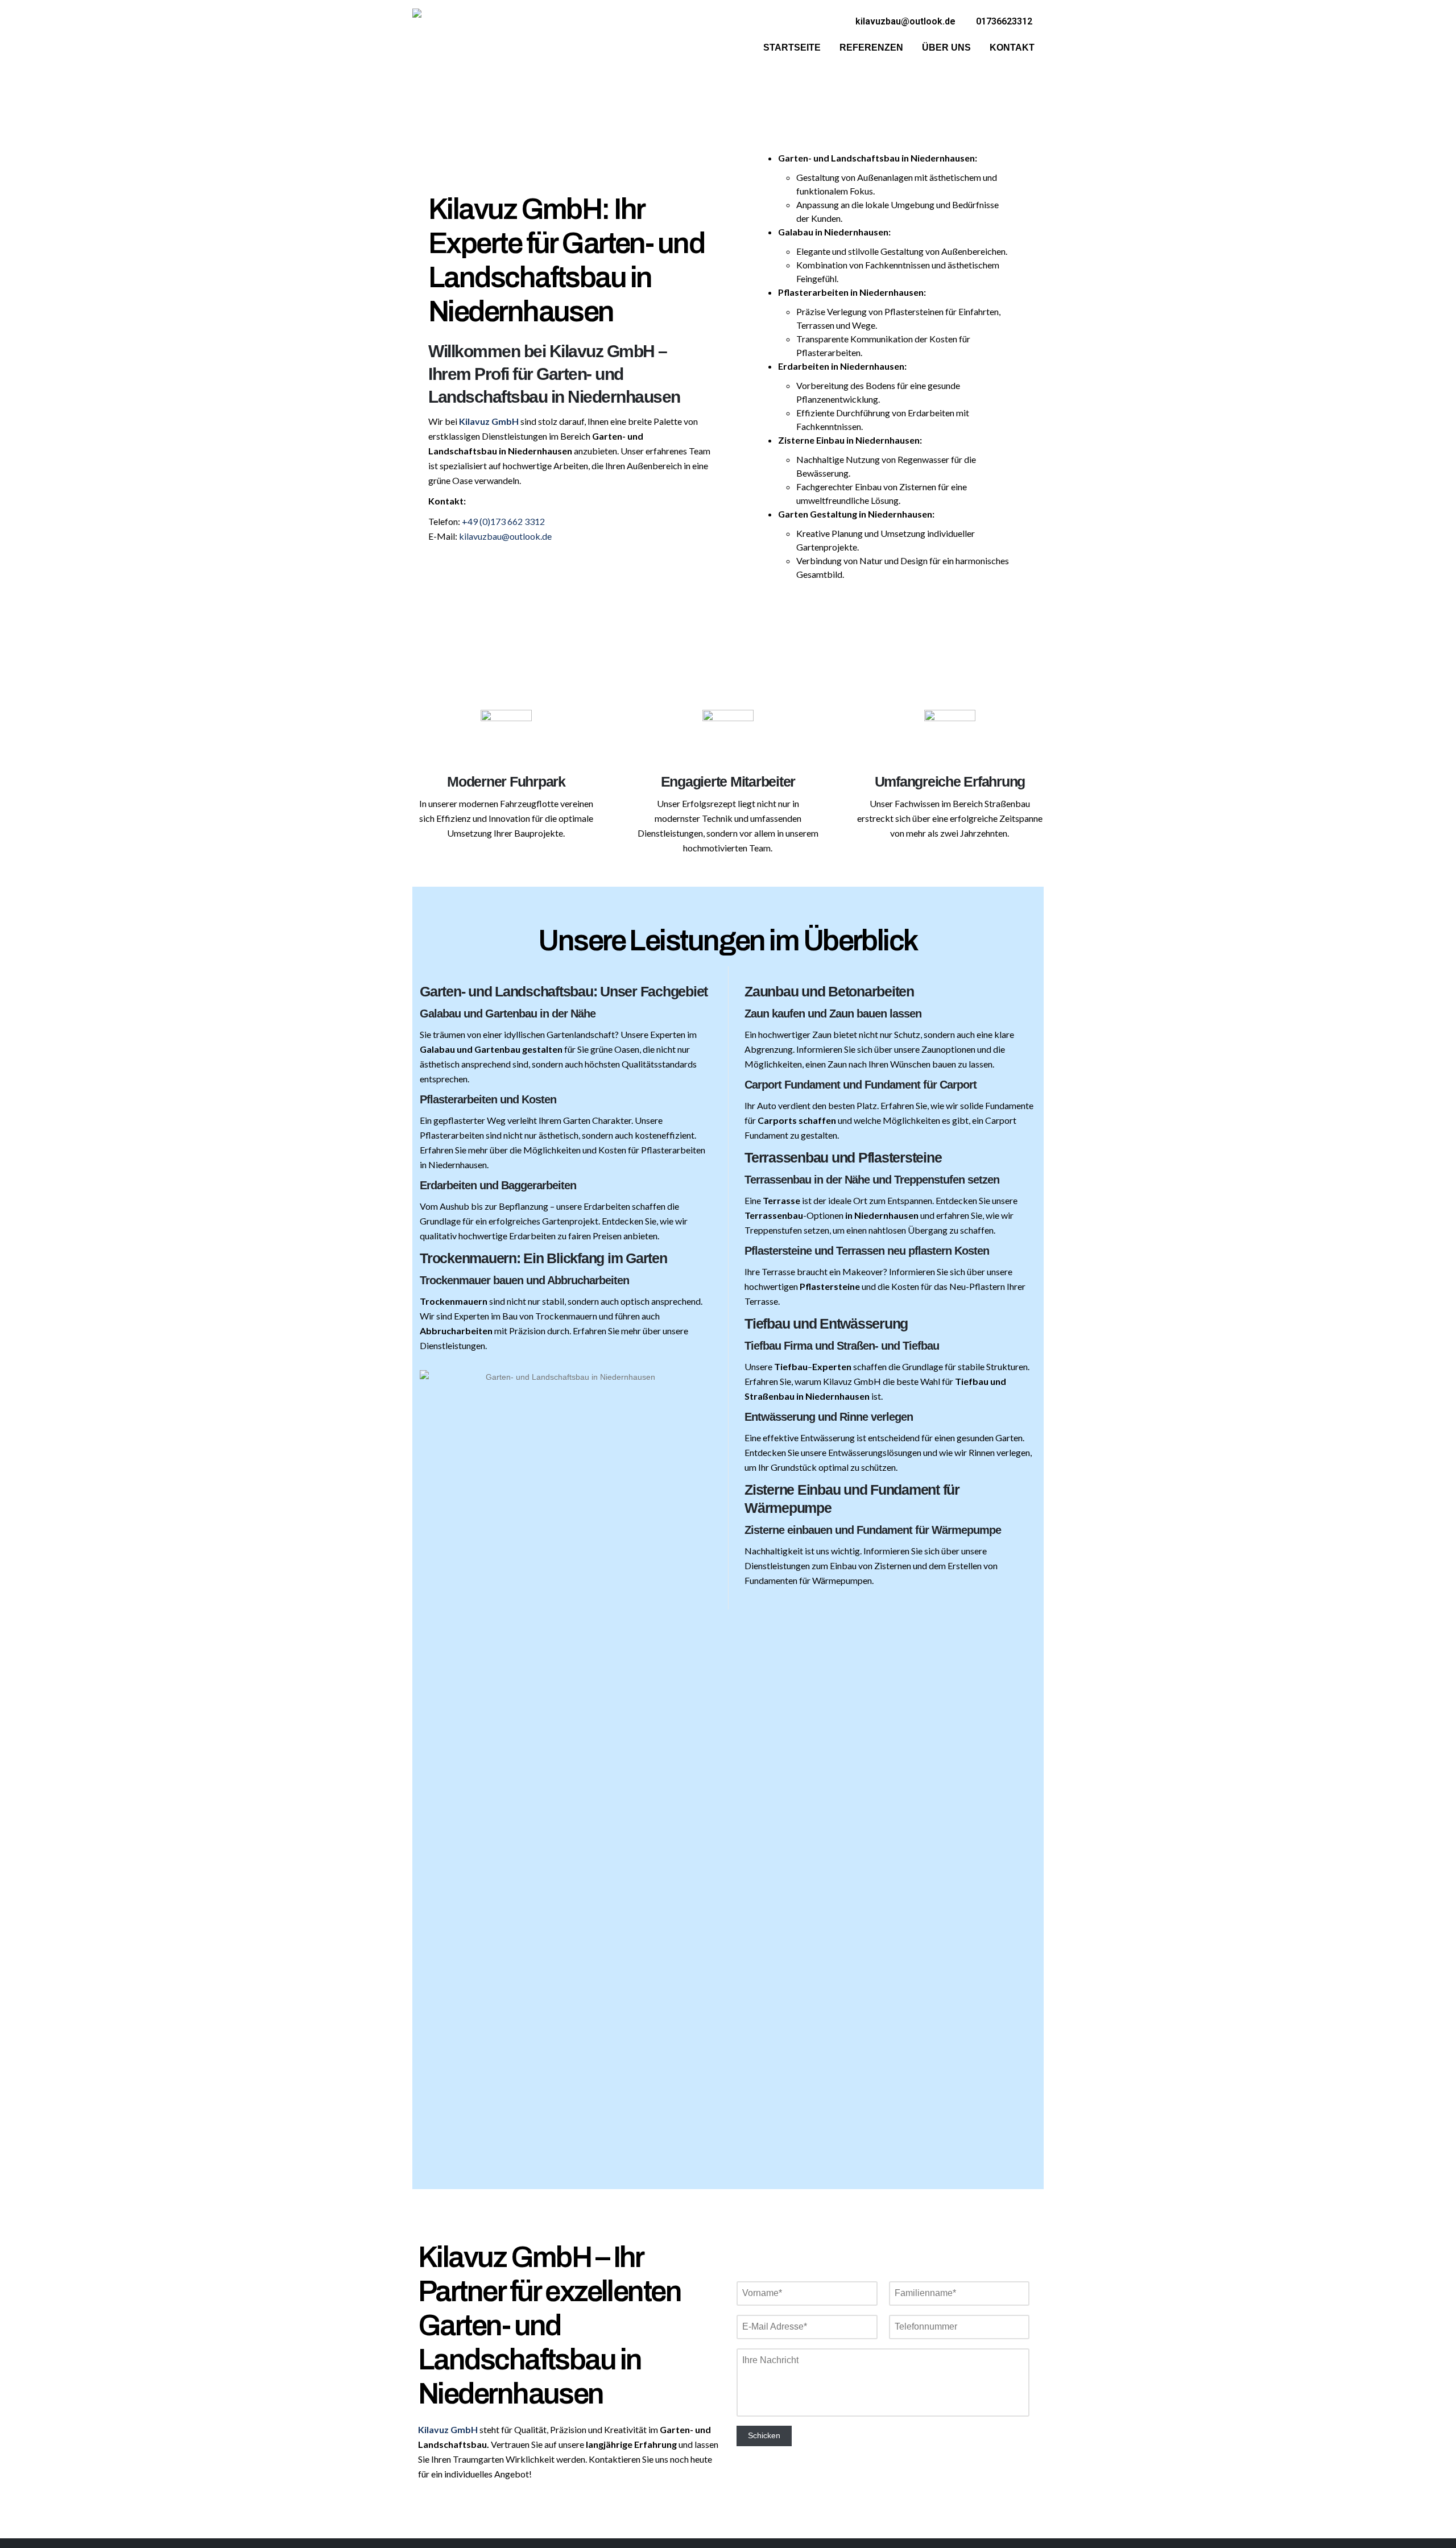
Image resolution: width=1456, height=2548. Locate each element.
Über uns (946, 47)
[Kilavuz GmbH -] (440, 37)
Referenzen (871, 47)
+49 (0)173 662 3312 (503, 521)
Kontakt (1012, 47)
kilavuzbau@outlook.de (505, 536)
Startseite (792, 47)
